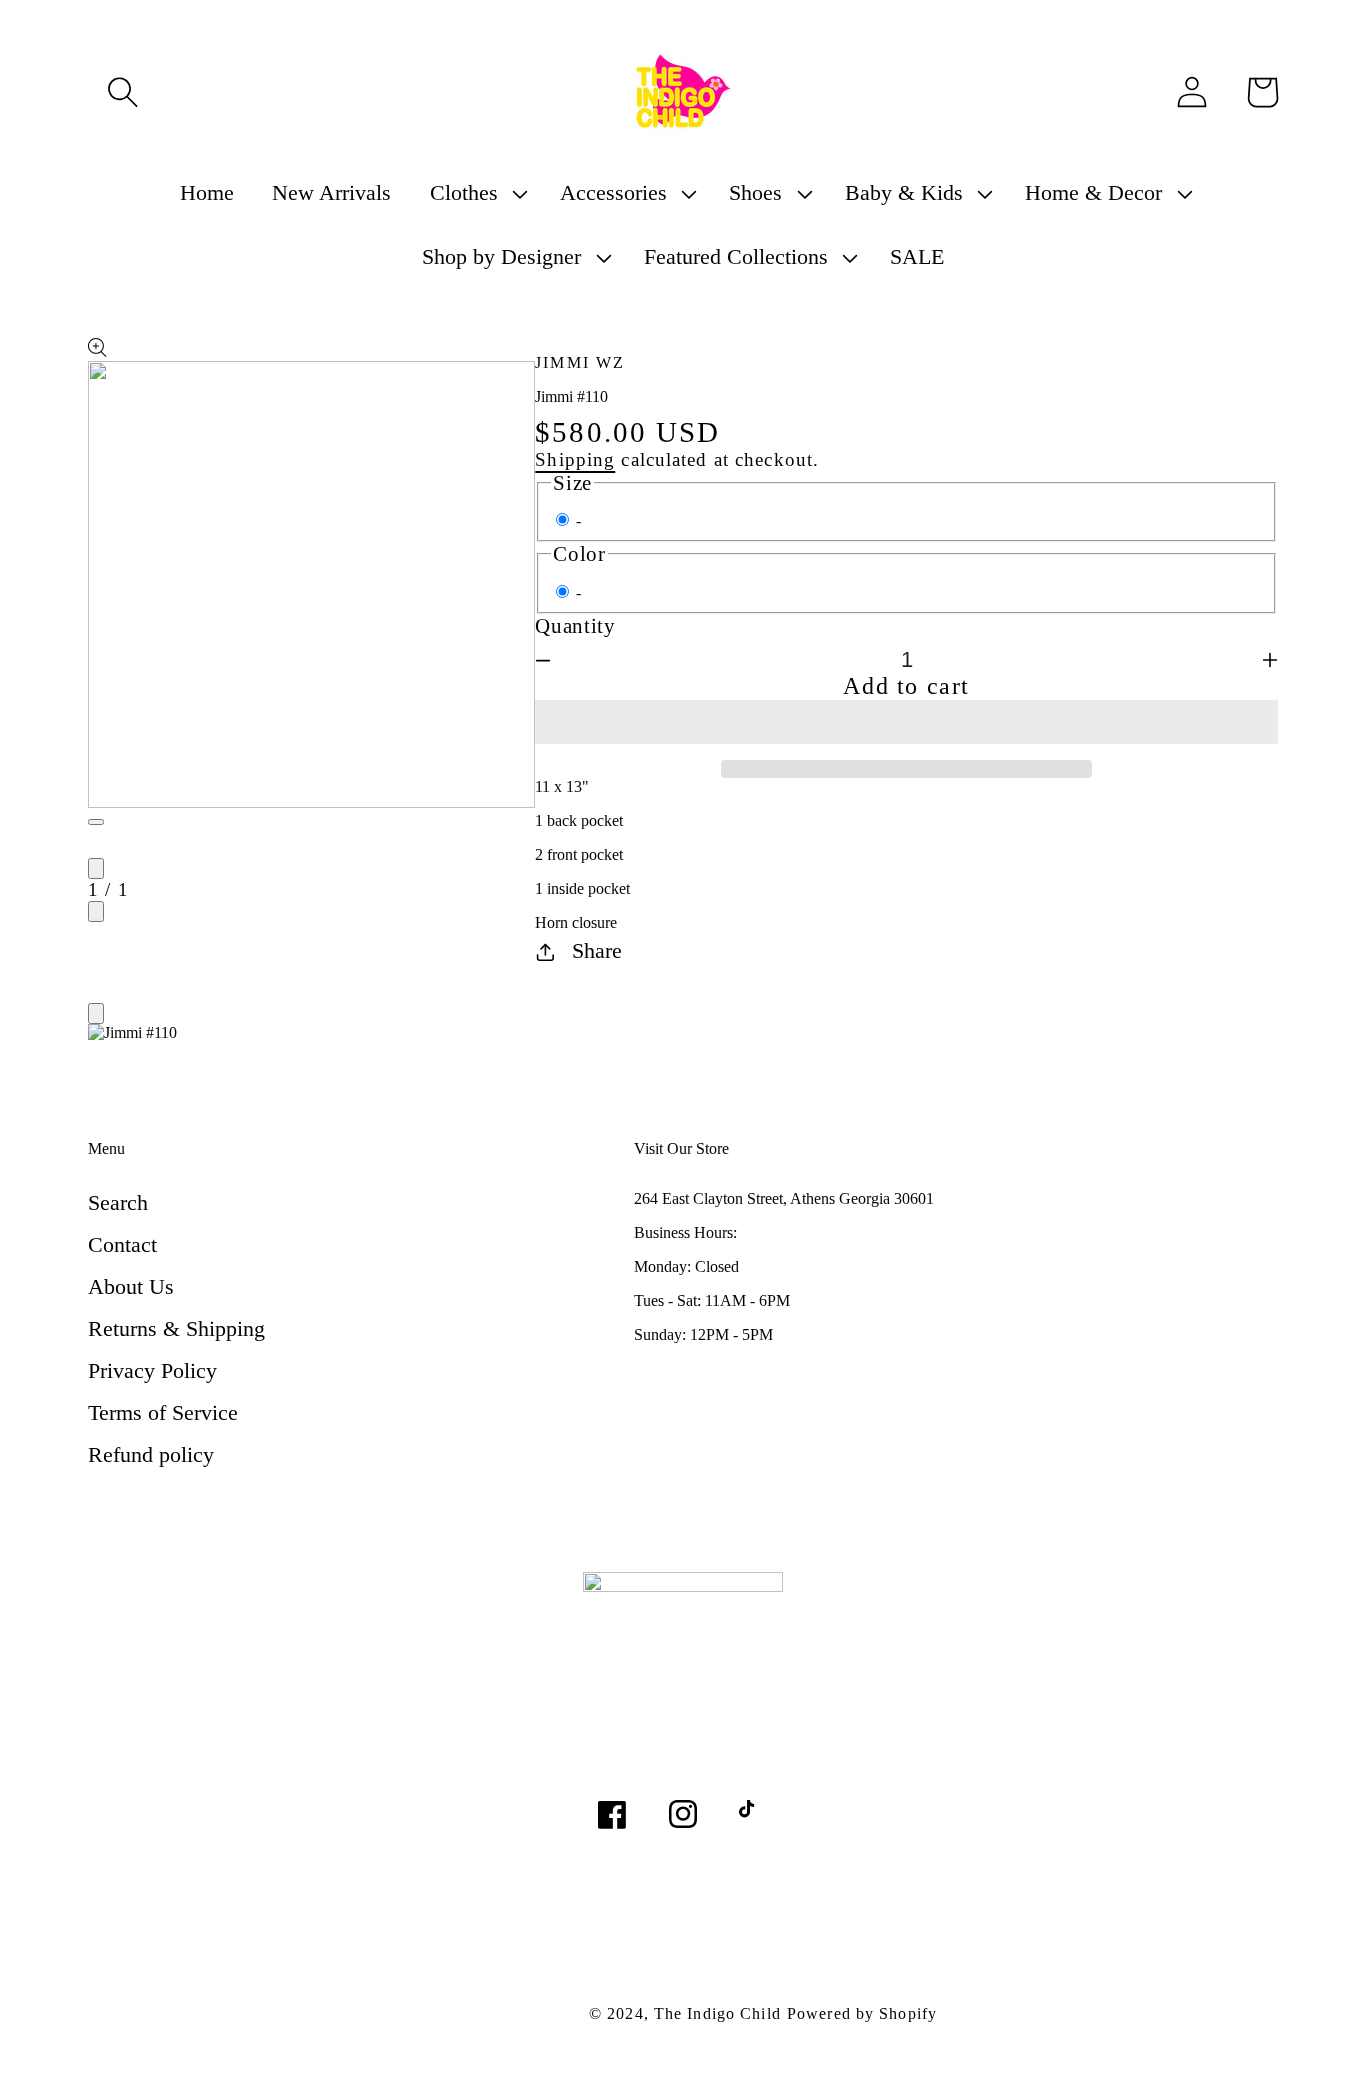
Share (597, 950)
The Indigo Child (717, 2013)
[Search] (123, 92)
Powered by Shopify (862, 2013)
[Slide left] (96, 868)
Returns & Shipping (176, 1328)
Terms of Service (163, 1412)
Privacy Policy (152, 1370)
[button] (906, 722)
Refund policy (151, 1454)
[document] (683, 1035)
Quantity (575, 625)
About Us (131, 1286)
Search (118, 1202)
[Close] (96, 1013)
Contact (122, 1244)
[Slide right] (96, 911)
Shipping (575, 459)
